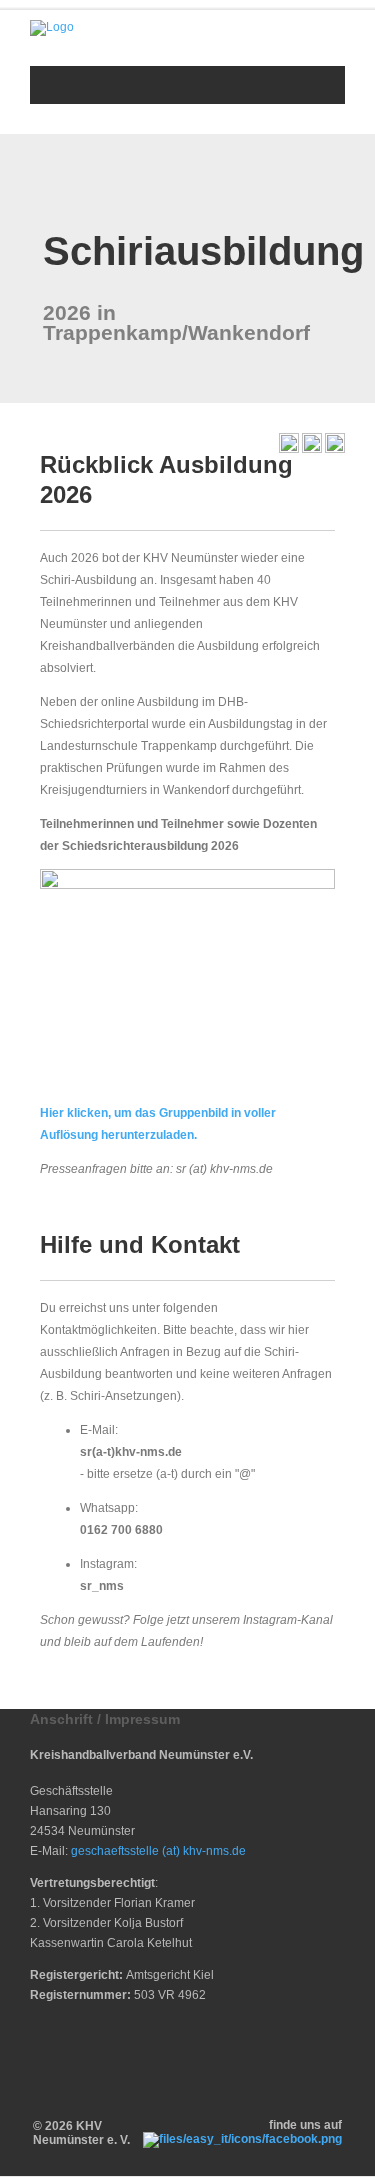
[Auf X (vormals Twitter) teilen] (335, 449)
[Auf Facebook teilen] (312, 449)
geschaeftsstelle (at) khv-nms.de (158, 1851)
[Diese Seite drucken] (289, 449)
